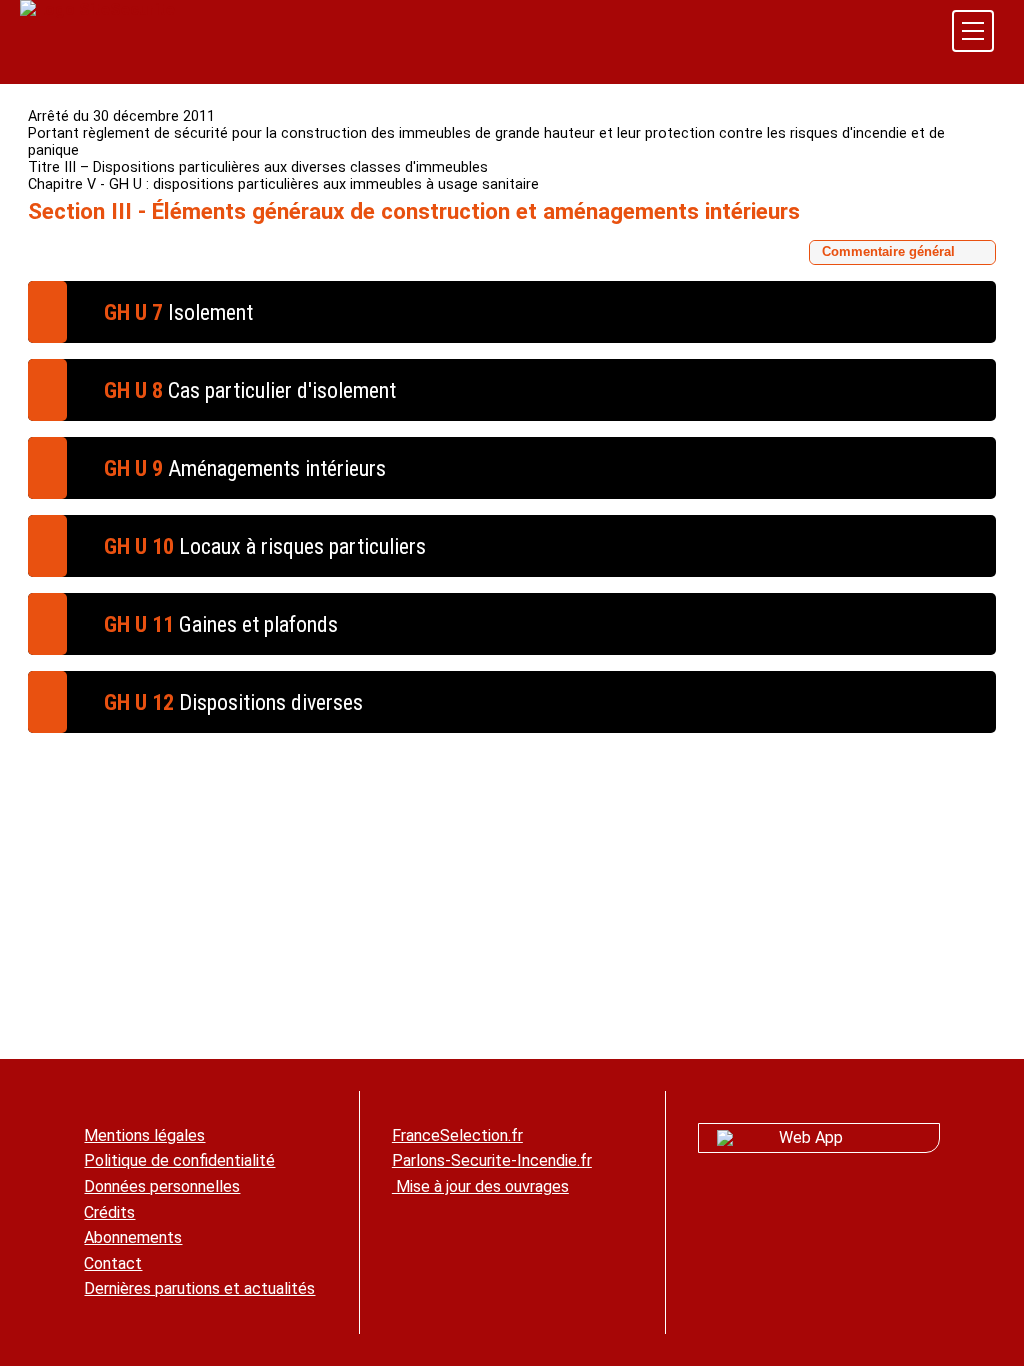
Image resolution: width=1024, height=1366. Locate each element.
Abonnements (133, 1237)
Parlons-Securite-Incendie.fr (492, 1160)
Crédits (109, 1212)
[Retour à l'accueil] (97, 9)
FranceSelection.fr (457, 1135)
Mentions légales (144, 1135)
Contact (113, 1263)
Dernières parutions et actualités (199, 1288)
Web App (811, 1137)
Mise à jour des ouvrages (480, 1186)
